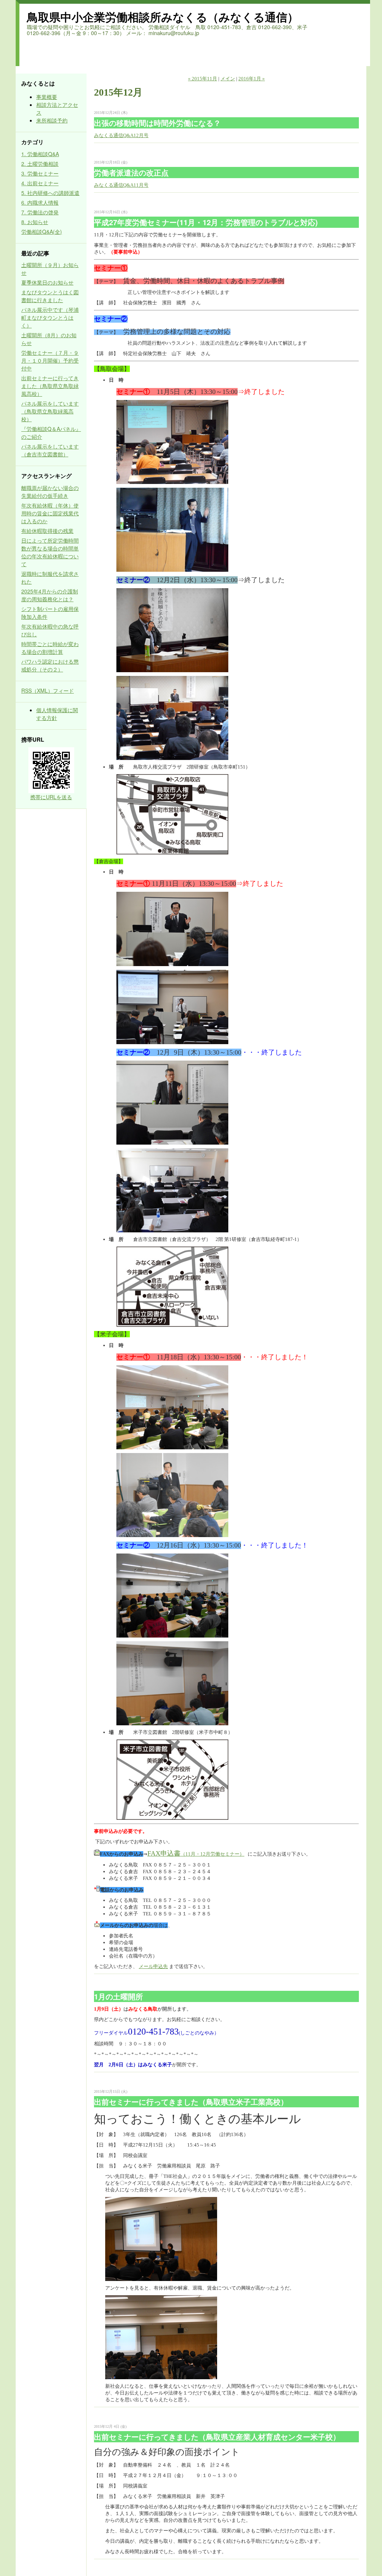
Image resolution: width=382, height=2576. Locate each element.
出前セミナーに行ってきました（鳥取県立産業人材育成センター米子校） (217, 2437)
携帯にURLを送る (51, 797)
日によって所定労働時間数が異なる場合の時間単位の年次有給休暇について (50, 552)
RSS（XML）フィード (48, 690)
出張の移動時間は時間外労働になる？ (157, 123)
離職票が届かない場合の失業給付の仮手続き (50, 492)
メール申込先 (153, 1966)
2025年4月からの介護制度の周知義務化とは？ (50, 595)
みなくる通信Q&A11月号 (121, 185)
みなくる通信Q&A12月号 (121, 135)
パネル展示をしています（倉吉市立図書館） (50, 450)
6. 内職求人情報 (40, 202)
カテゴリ (32, 142)
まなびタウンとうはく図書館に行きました (50, 296)
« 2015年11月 (203, 79)
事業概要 (47, 97)
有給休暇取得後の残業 (47, 531)
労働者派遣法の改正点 (131, 172)
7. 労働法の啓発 (40, 212)
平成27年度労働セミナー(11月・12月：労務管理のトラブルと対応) (206, 222)
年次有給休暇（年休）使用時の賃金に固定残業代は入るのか (50, 513)
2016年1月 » (252, 79)
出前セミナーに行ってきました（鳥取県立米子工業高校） (191, 2102)
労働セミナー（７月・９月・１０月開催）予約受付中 (50, 360)
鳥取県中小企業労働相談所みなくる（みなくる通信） (163, 17)
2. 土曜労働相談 (40, 164)
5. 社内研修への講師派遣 (50, 193)
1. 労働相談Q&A (40, 154)
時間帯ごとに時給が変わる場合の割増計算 (50, 648)
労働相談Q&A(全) (42, 232)
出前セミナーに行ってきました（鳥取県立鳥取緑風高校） (50, 386)
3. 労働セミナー (40, 173)
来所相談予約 (52, 120)
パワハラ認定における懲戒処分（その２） (50, 665)
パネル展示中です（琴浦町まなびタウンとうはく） (50, 317)
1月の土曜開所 (118, 1996)
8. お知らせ (35, 222)
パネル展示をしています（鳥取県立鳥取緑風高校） (50, 411)
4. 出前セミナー (40, 183)
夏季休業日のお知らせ (47, 282)
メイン (228, 79)
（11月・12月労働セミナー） (196, 1854)
